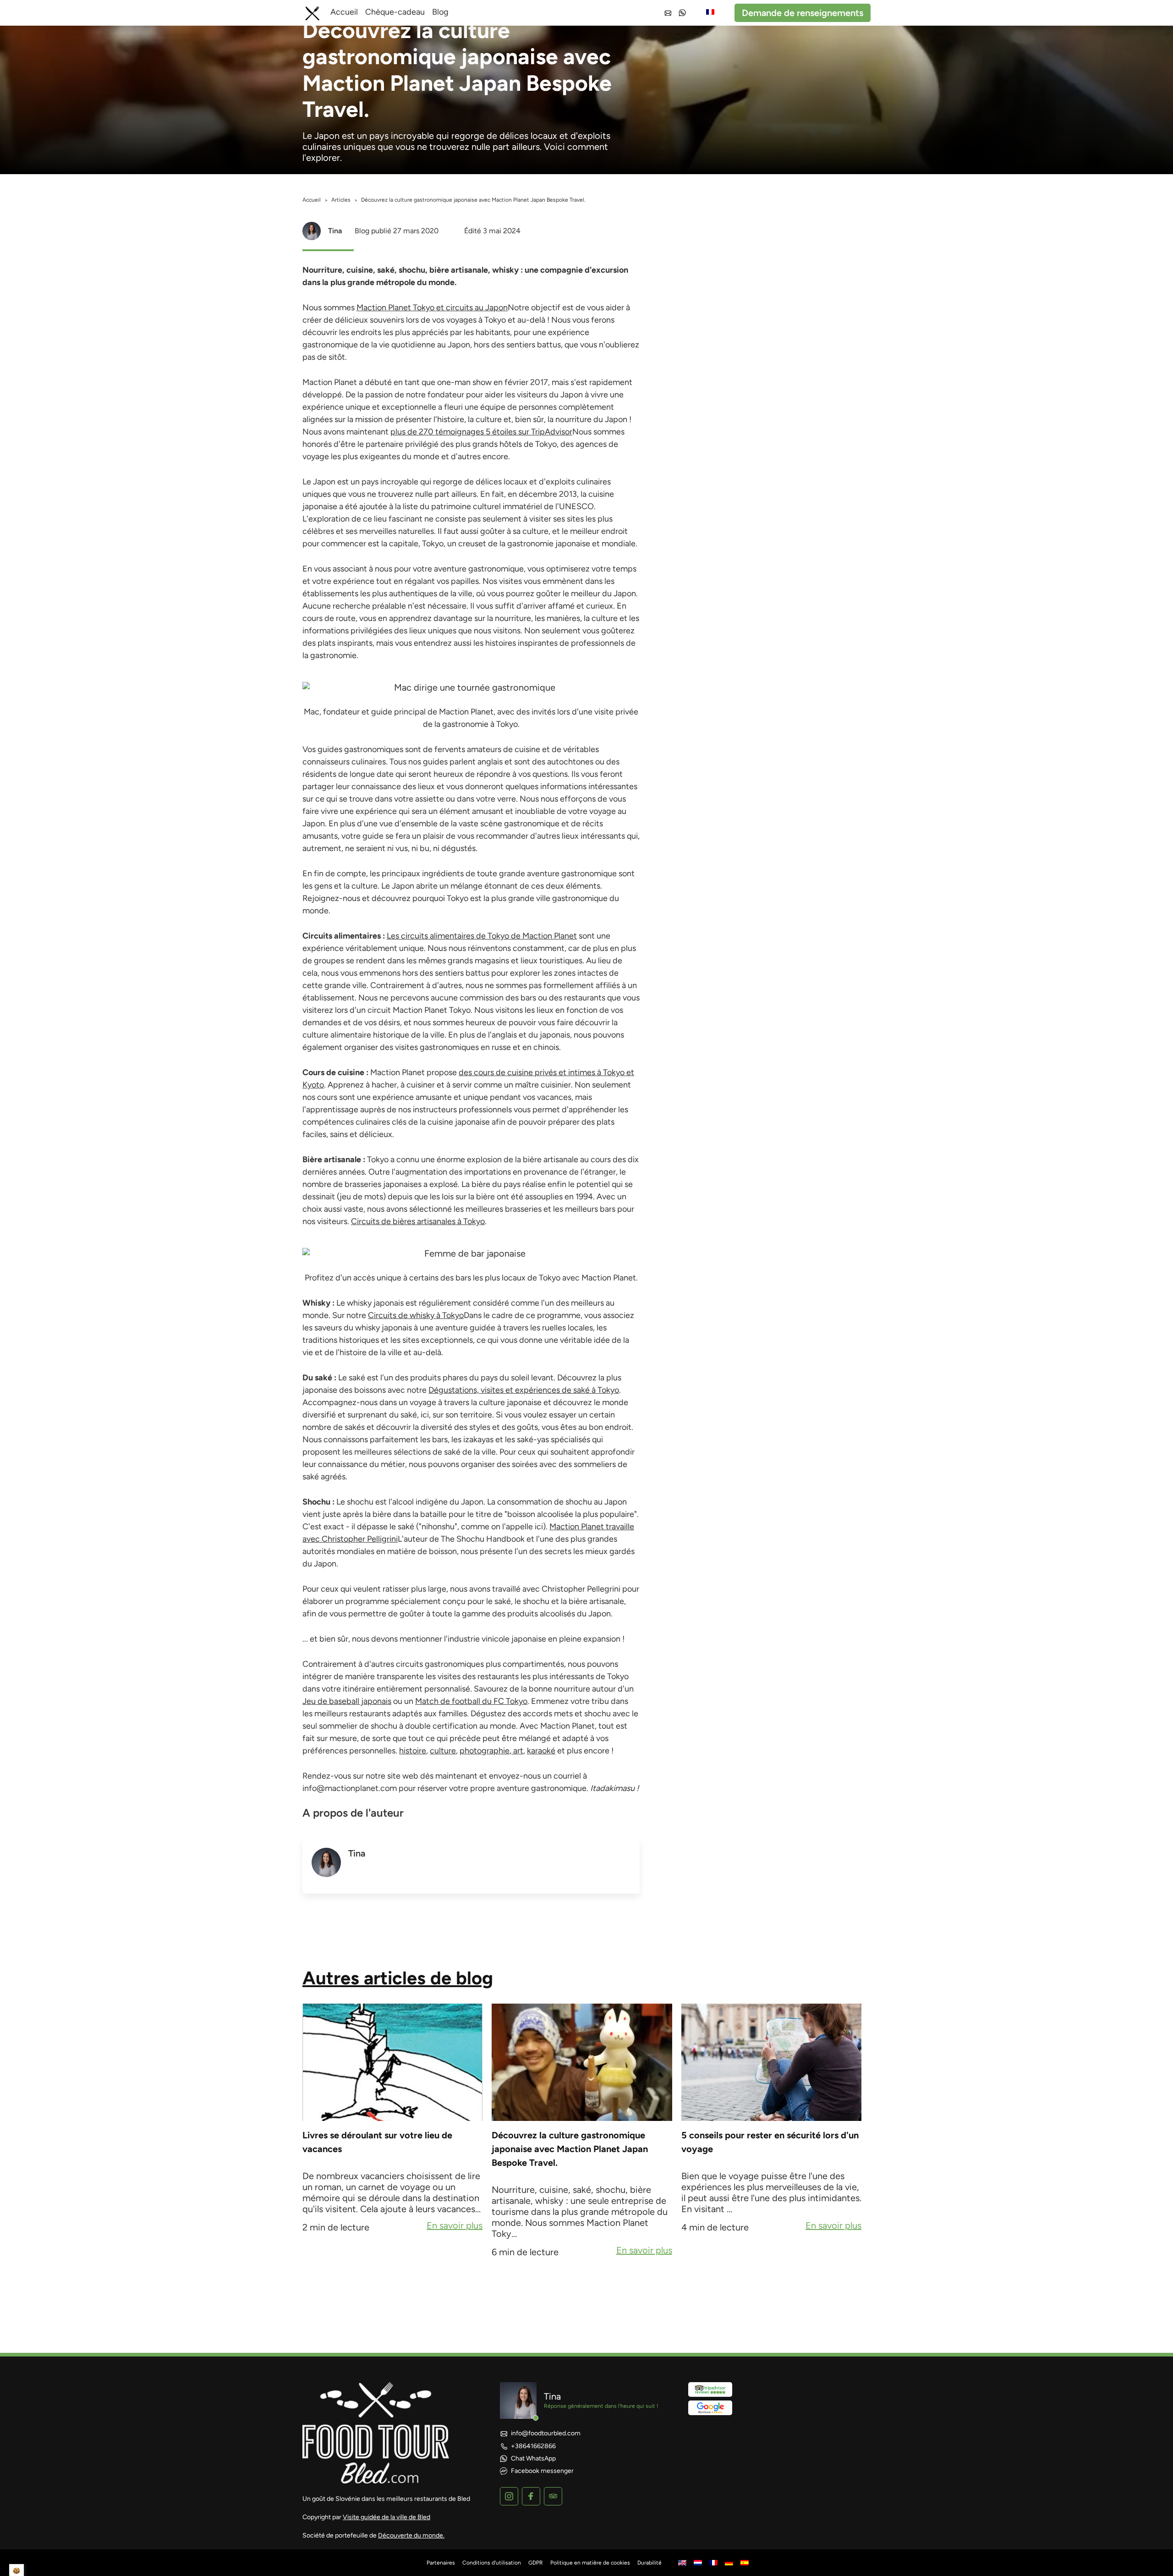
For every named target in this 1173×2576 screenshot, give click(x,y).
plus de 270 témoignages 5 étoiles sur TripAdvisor (481, 432)
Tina (335, 231)
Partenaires (441, 2563)
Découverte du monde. (411, 2535)
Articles (341, 200)
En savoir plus (455, 2226)
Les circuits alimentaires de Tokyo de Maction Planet (482, 936)
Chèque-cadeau (395, 12)
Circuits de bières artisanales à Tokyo (418, 1221)
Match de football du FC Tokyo (471, 1701)
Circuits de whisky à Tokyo (416, 1315)
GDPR (536, 2563)
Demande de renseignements (803, 13)
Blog (440, 12)
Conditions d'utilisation (492, 2563)
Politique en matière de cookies (590, 2563)
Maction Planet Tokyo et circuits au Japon (432, 308)
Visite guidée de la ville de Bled (386, 2517)
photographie (485, 1751)
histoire (413, 1751)
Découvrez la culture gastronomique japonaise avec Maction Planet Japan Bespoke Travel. (570, 2149)
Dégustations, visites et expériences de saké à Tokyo (524, 1390)
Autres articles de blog (398, 1978)
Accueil (344, 12)
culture (443, 1751)
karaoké (541, 1751)
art (517, 1751)
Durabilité (650, 2563)
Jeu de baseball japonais (347, 1701)
